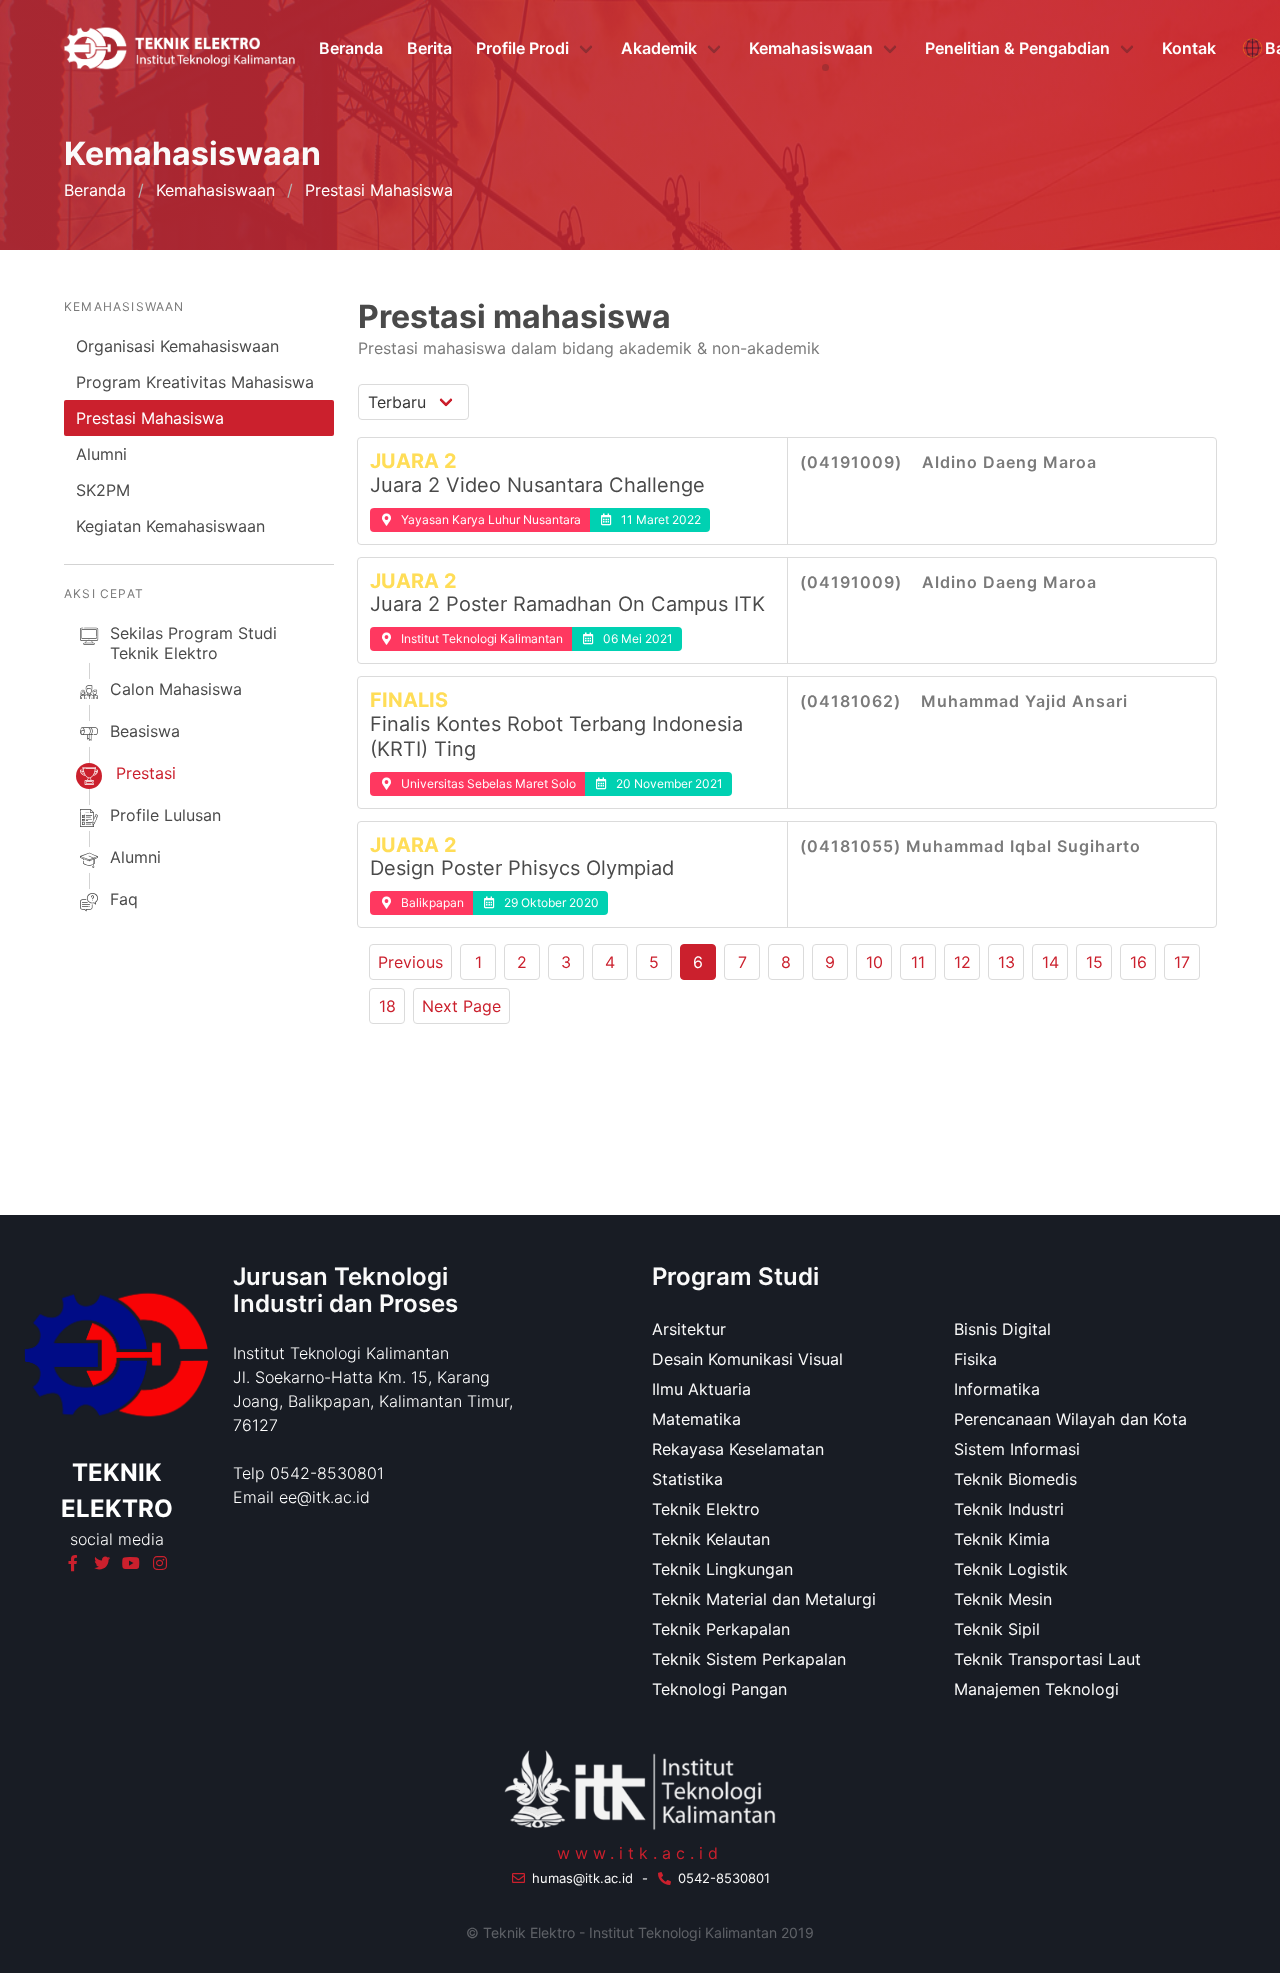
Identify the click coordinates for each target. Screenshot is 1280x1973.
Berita (429, 48)
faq (124, 899)
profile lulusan (165, 815)
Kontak (1189, 48)
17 (1182, 962)
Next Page (461, 1006)
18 (387, 1006)
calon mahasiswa (176, 689)
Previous (410, 962)
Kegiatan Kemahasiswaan (170, 526)
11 (918, 962)
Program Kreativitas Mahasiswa (195, 382)
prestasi (146, 773)
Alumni (101, 454)
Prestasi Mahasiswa (150, 418)
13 (1006, 962)
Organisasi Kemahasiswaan (177, 346)
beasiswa (145, 731)
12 (962, 962)
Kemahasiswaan (215, 190)
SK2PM (103, 490)
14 (1050, 962)
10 (874, 962)
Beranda (351, 48)
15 (1094, 962)
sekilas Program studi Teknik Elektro (193, 643)
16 (1138, 962)
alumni (135, 857)
